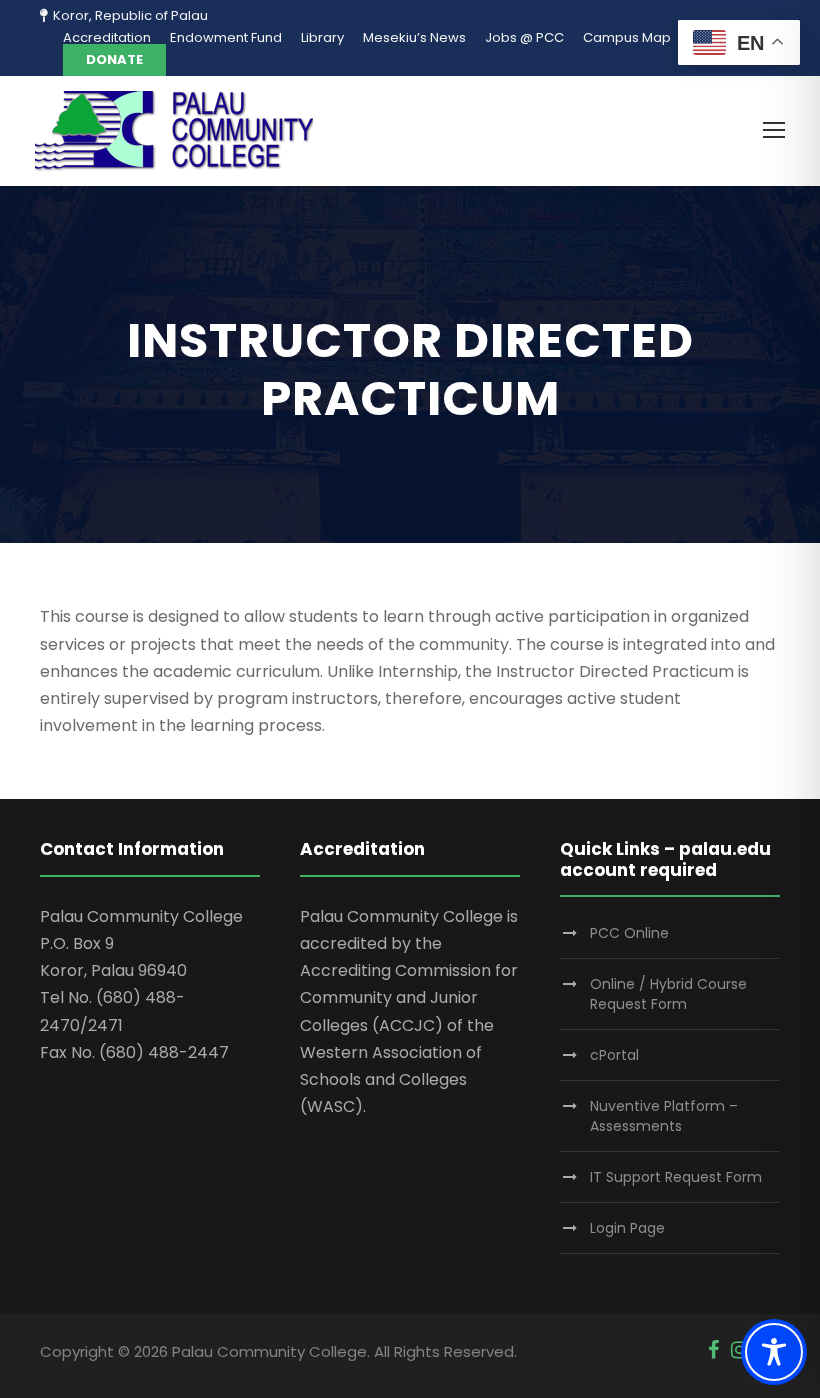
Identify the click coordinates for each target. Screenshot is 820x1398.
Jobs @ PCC (524, 37)
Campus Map (627, 37)
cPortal (614, 1055)
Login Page (627, 1228)
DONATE (114, 59)
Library (322, 37)
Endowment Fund (226, 37)
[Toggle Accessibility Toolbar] (774, 1352)
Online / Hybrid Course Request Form (668, 994)
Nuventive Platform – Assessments (664, 1116)
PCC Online (629, 933)
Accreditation (107, 37)
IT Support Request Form (676, 1177)
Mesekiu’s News (414, 37)
